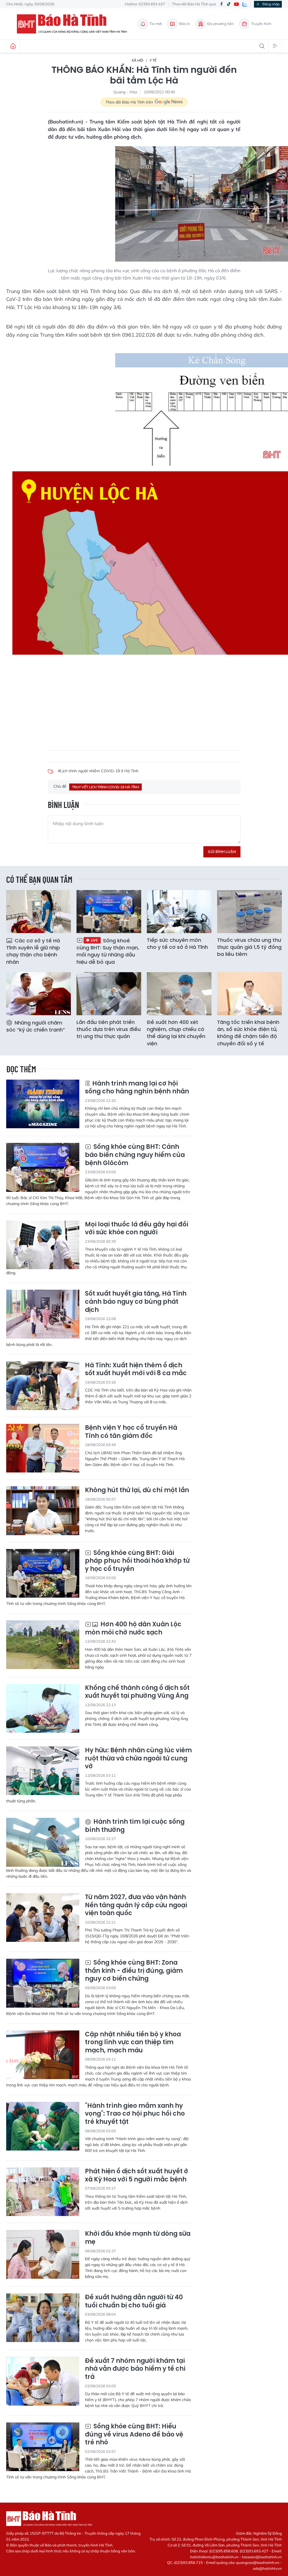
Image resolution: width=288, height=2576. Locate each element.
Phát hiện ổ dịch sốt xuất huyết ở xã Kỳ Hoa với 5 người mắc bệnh (137, 2175)
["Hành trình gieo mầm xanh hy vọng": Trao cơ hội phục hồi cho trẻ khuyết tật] (43, 2126)
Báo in (184, 24)
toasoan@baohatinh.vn (262, 2557)
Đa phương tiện (220, 24)
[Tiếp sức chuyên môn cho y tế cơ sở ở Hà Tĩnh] (179, 912)
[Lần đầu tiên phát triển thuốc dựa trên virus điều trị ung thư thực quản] (109, 994)
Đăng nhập (271, 4)
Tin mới (156, 24)
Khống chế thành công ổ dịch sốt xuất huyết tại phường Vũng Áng (137, 1692)
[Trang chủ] (13, 46)
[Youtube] (237, 4)
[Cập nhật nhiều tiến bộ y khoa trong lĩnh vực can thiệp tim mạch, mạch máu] (43, 2055)
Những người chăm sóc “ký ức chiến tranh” (36, 1026)
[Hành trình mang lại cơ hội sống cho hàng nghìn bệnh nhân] (43, 1104)
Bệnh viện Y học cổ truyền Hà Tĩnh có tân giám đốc (131, 1432)
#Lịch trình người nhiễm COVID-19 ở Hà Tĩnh (98, 771)
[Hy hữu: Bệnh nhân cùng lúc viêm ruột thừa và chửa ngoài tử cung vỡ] (43, 1771)
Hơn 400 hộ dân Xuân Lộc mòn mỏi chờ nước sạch (133, 1628)
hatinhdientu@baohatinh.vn (214, 2557)
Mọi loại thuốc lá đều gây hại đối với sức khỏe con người (137, 1229)
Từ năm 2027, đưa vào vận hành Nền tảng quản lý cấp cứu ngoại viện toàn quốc (136, 1905)
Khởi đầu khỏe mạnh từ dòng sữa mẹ (138, 2238)
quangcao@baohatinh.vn (258, 2563)
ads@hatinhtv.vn (267, 2568)
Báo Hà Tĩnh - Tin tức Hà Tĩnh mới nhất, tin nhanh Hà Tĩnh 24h (75, 24)
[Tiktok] (229, 4)
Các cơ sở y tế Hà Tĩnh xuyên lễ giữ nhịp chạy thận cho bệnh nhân (33, 951)
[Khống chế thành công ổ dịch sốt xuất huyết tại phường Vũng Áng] (43, 1708)
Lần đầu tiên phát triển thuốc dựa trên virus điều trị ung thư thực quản (109, 1029)
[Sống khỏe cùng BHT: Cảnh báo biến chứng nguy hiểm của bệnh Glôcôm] (43, 1167)
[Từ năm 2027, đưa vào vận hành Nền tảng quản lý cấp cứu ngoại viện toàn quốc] (43, 1918)
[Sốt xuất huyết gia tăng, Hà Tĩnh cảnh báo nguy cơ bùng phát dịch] (43, 1314)
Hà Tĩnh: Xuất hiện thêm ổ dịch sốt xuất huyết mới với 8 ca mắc (136, 1369)
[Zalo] (245, 4)
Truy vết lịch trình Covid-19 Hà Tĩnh (105, 787)
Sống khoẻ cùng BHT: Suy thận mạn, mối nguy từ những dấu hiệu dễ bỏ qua (108, 951)
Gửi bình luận (222, 852)
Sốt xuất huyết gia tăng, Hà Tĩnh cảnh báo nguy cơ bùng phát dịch (136, 1302)
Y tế (153, 60)
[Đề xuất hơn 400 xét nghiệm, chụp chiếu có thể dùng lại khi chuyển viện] (179, 994)
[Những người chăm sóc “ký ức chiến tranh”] (39, 994)
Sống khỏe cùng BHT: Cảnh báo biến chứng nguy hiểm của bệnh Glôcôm (135, 1155)
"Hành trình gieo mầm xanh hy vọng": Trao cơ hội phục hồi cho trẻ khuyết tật (135, 2114)
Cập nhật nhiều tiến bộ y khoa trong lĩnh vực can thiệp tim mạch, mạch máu (133, 2043)
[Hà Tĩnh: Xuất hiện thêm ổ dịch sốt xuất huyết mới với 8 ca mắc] (43, 1386)
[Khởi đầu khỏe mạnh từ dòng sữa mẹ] (43, 2254)
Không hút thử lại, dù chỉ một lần (137, 1490)
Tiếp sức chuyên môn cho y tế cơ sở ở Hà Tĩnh (177, 944)
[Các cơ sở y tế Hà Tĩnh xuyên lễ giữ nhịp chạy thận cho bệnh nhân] (39, 912)
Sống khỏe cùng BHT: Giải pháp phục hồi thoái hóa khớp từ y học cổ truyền (137, 1561)
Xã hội (137, 60)
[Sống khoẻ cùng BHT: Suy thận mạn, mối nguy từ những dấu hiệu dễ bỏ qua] (109, 912)
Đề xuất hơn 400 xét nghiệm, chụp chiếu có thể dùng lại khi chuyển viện (176, 1033)
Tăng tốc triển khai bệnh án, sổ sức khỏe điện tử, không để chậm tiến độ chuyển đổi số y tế (248, 1033)
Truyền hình (261, 24)
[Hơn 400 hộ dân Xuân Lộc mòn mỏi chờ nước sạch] (43, 1645)
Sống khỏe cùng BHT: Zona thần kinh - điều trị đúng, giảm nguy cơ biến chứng (134, 1971)
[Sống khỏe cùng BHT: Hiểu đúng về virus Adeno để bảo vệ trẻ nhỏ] (43, 2447)
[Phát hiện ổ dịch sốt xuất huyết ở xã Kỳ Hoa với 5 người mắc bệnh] (43, 2192)
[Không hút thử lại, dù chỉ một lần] (43, 1511)
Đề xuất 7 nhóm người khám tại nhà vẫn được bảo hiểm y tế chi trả (135, 2369)
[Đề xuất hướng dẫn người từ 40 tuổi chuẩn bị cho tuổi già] (43, 2318)
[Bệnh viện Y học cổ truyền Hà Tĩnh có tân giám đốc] (43, 1448)
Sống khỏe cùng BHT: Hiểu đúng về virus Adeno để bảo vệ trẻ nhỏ (134, 2435)
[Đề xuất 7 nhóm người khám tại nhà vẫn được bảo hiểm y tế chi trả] (43, 2381)
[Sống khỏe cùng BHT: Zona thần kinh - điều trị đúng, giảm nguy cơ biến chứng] (43, 1983)
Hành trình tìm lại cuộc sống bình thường (135, 1826)
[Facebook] (221, 4)
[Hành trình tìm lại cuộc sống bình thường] (43, 1842)
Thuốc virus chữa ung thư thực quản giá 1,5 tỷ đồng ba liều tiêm (249, 947)
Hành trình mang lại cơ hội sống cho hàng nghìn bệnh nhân (137, 1088)
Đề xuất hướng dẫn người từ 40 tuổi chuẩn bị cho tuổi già (134, 2301)
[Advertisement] (144, 700)
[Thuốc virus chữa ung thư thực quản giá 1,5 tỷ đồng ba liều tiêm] (249, 912)
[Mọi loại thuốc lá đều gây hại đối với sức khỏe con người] (43, 1245)
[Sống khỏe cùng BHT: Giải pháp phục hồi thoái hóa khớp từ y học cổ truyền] (43, 1573)
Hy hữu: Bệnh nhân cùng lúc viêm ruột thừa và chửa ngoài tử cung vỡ (138, 1758)
